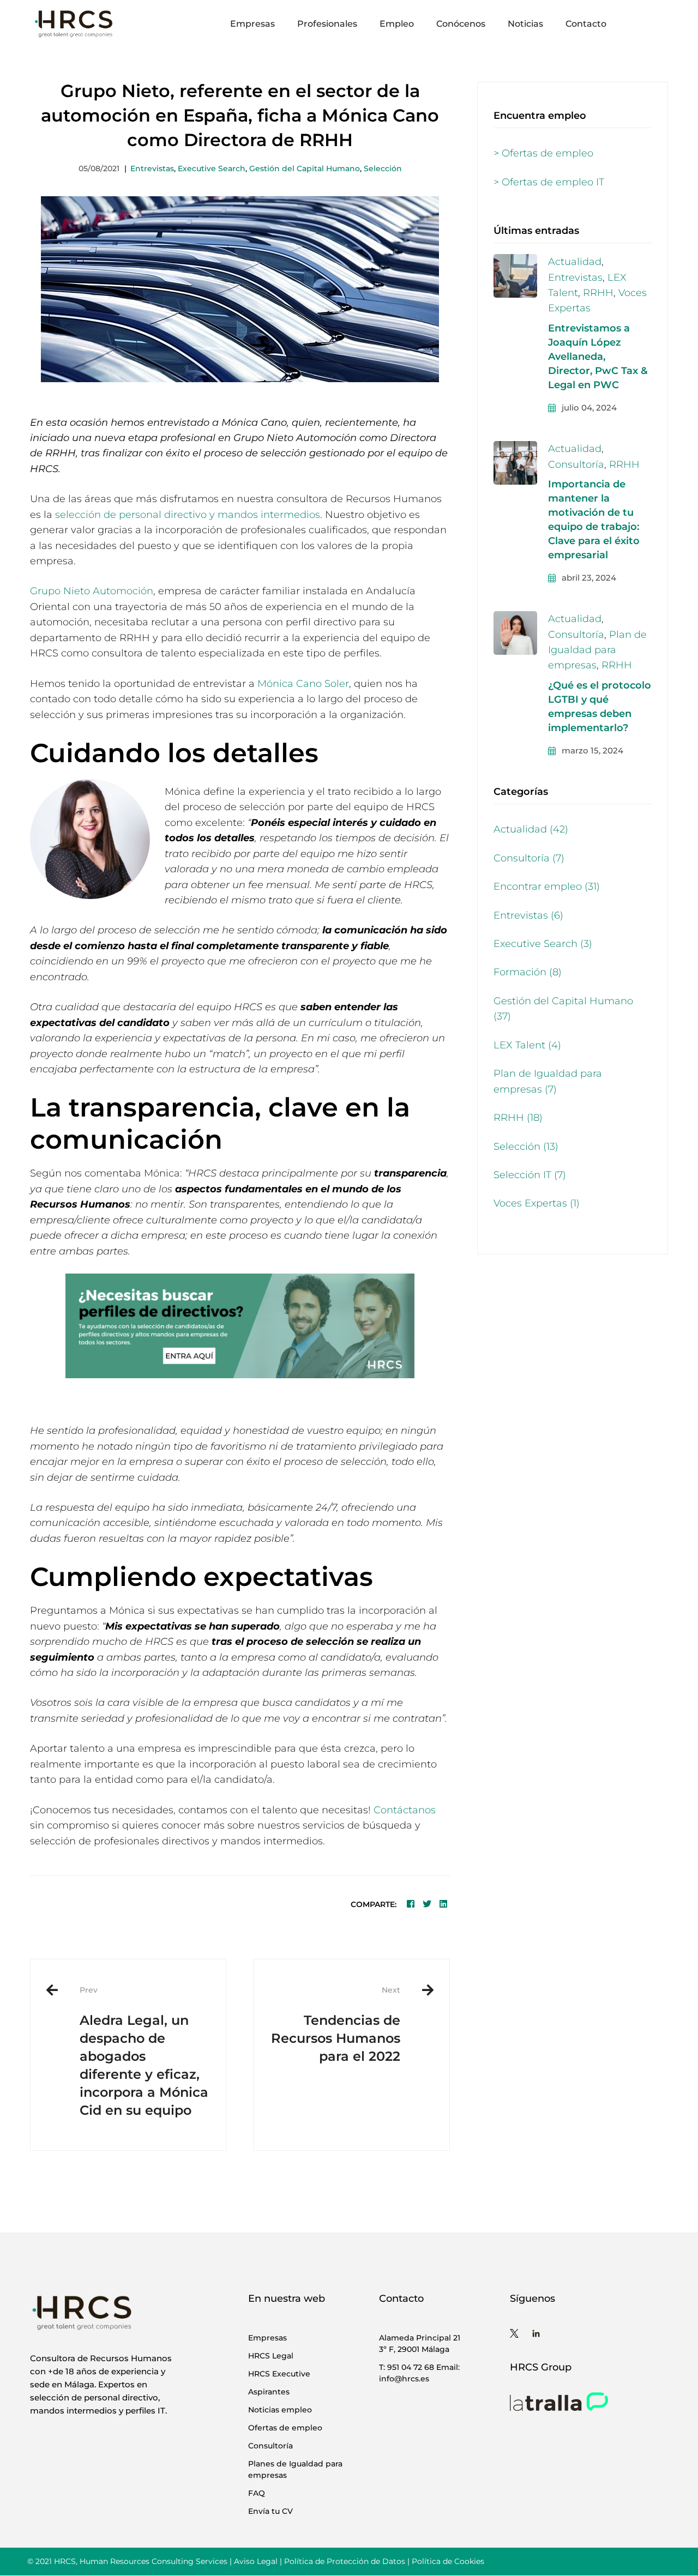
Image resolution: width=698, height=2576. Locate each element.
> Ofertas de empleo (543, 153)
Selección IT (530, 1175)
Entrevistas (152, 168)
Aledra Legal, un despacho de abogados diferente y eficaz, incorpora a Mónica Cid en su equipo (144, 2051)
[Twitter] (427, 1904)
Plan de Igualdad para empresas (597, 650)
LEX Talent (527, 1045)
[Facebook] (411, 1904)
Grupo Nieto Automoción (92, 591)
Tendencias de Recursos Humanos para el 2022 (336, 2024)
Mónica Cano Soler (303, 684)
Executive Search (212, 168)
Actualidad (575, 262)
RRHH (598, 293)
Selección (383, 168)
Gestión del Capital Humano (305, 168)
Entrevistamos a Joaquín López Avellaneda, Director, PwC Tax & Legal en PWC (598, 357)
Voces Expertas (537, 1203)
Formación (528, 972)
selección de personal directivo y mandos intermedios (188, 515)
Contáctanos (405, 1810)
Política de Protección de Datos (345, 2561)
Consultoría (576, 464)
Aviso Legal (256, 2561)
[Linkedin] (443, 1904)
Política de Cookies (448, 2561)
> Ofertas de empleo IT (549, 182)
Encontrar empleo (547, 886)
